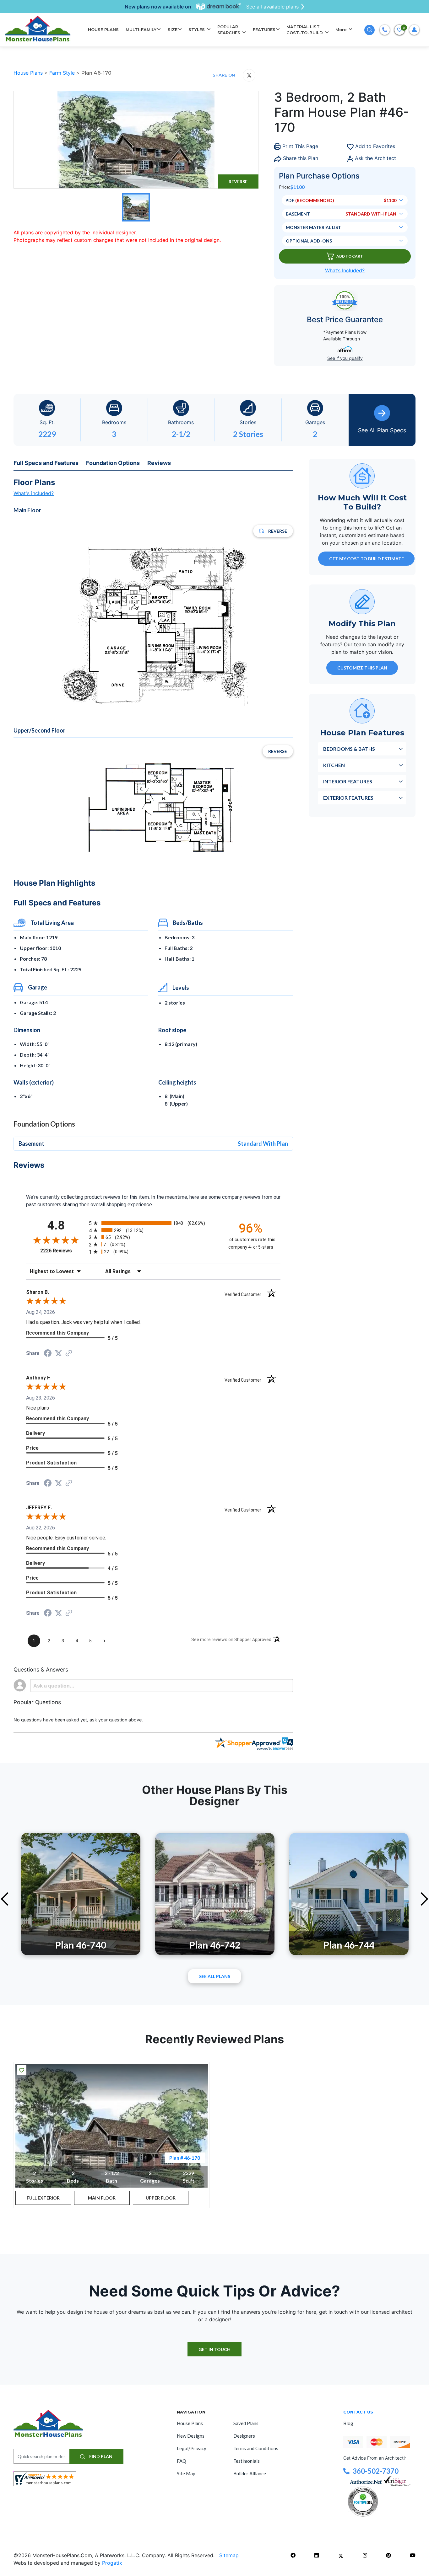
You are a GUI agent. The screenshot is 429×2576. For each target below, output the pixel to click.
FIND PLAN (100, 2456)
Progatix (112, 2563)
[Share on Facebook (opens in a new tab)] (48, 1354)
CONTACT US (358, 2412)
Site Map (186, 2473)
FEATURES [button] (264, 29)
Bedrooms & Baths (349, 748)
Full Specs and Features (46, 463)
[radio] (153, 1223)
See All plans (215, 1976)
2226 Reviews (63, 1251)
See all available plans (272, 7)
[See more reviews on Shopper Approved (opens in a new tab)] (69, 1354)
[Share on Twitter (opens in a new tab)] (58, 1353)
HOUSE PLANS (103, 29)
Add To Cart (350, 256)
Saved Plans (246, 2423)
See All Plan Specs (382, 430)
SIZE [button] (173, 29)
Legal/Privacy (192, 2448)
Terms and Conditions (256, 2448)
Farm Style (63, 73)
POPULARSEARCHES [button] (229, 30)
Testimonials (247, 2461)
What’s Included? (345, 270)
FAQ (182, 2461)
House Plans (29, 73)
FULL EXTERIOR (43, 2198)
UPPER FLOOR (161, 2198)
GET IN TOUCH (215, 2349)
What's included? (34, 493)
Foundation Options (113, 463)
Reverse (238, 181)
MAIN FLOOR (102, 2198)
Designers (244, 2436)
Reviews (159, 463)
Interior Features (348, 781)
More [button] (342, 29)
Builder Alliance (250, 2473)
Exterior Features (348, 797)
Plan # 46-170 (185, 2158)
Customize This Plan (362, 667)
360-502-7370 (376, 2471)
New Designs (191, 2436)
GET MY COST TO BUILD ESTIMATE (367, 558)
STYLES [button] (197, 29)
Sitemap (229, 2555)
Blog (348, 2423)
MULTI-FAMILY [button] (141, 29)
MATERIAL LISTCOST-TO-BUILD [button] (305, 30)
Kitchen (334, 765)
